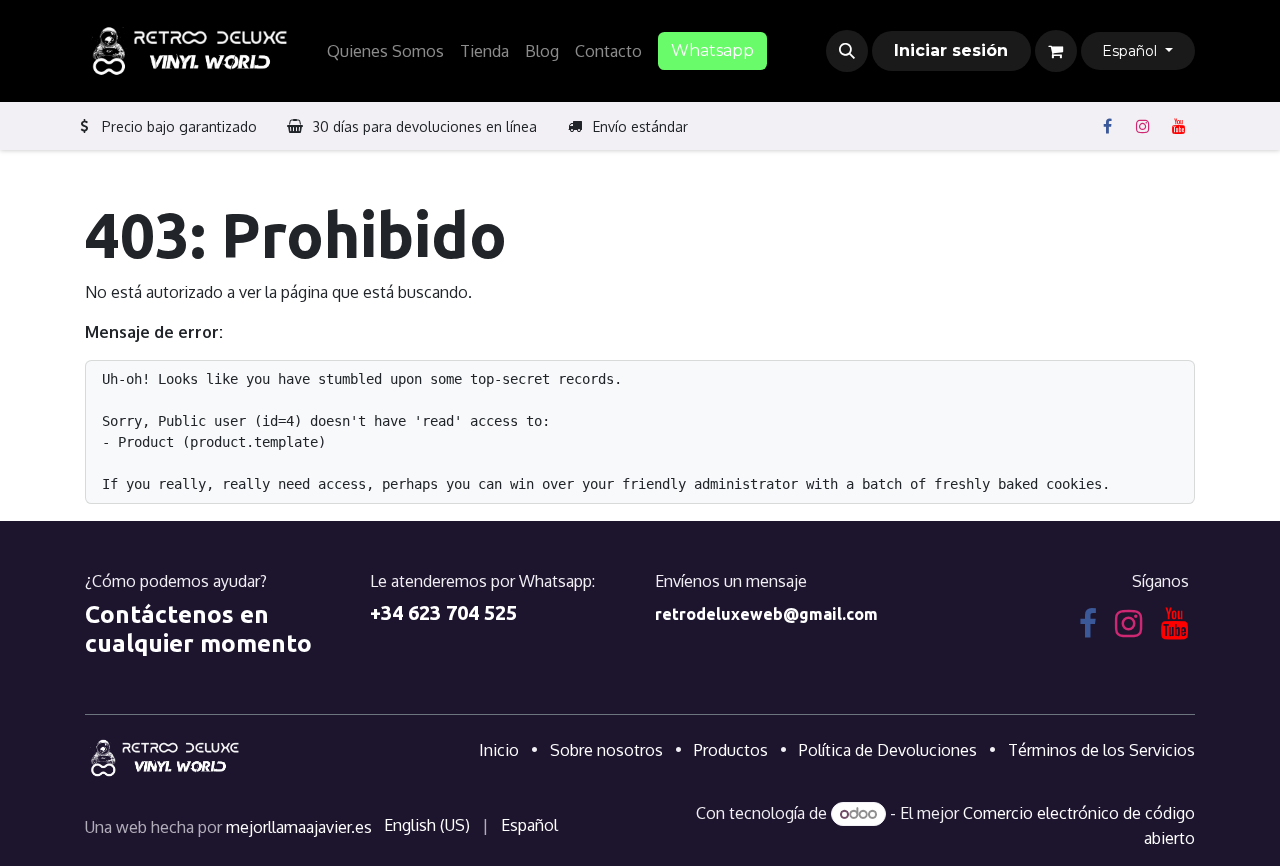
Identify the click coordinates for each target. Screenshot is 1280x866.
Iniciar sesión (951, 50)
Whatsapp (712, 50)
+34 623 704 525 (443, 612)
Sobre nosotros (606, 750)
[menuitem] (385, 51)
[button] (847, 51)
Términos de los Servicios (1101, 750)
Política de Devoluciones (888, 750)
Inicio (499, 750)
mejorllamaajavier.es (299, 827)
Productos (731, 750)
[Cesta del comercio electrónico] (1056, 51)
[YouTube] (1179, 126)
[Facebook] (1107, 126)
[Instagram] (1143, 126)
